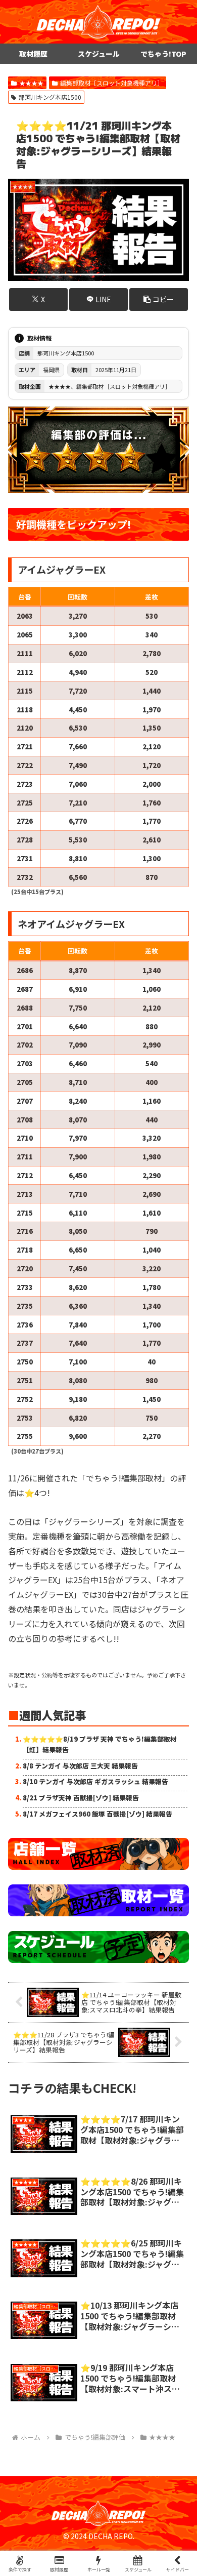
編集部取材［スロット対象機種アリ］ (112, 83)
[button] (159, 299)
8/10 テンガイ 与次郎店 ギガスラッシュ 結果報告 (95, 1781)
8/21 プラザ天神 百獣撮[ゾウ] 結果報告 (81, 1798)
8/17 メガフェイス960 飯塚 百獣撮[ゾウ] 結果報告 (97, 1814)
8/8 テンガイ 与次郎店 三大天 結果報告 (80, 1766)
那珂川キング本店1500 (50, 97)
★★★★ (31, 83)
